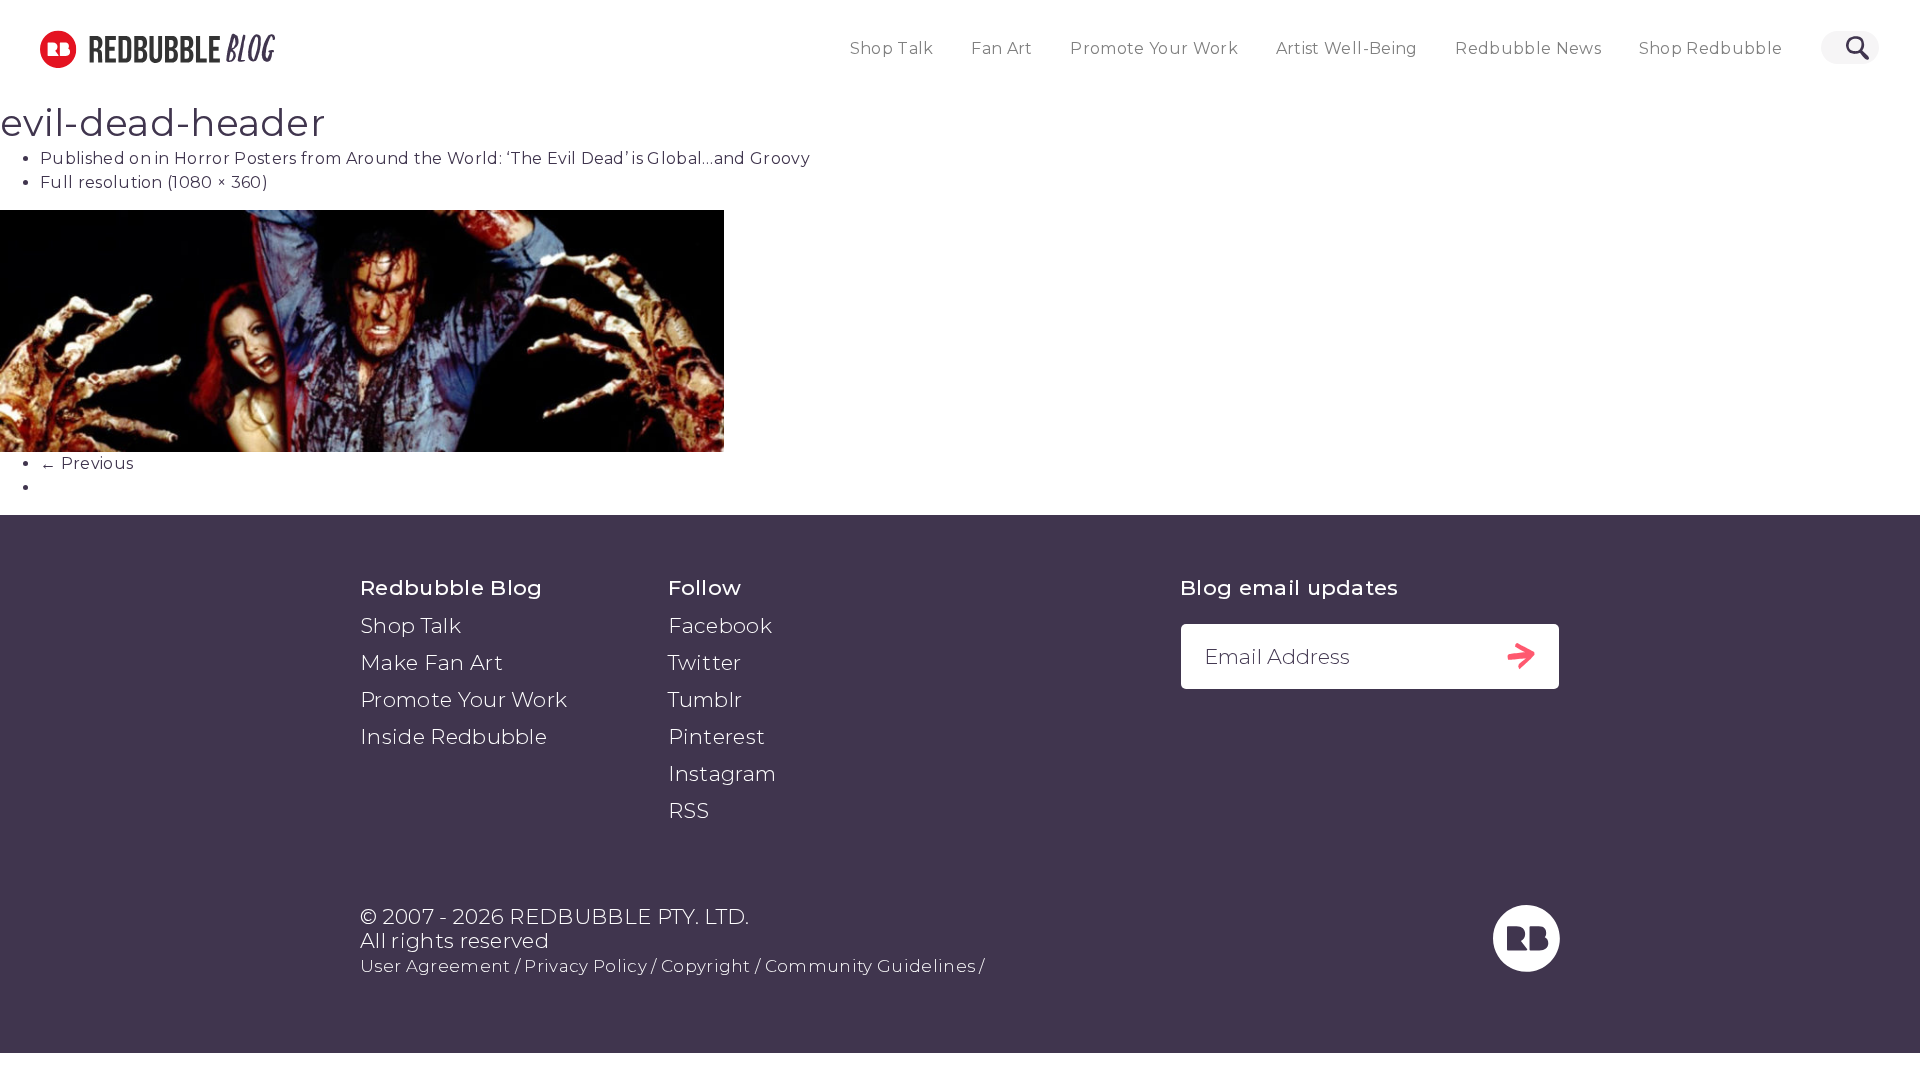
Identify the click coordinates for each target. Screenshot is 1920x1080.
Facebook (720, 625)
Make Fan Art (431, 662)
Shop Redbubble (1711, 48)
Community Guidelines (870, 966)
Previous (86, 463)
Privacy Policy (585, 966)
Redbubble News (1528, 48)
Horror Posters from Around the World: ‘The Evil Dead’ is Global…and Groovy (492, 158)
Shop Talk (892, 48)
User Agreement (435, 966)
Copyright (706, 966)
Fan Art (1001, 48)
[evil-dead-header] (960, 330)
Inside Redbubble (453, 736)
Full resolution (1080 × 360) (154, 182)
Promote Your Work (1154, 48)
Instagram (722, 773)
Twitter (705, 662)
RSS (689, 810)
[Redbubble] (1527, 964)
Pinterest (717, 736)
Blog (247, 49)
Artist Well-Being (1347, 48)
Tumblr (705, 699)
